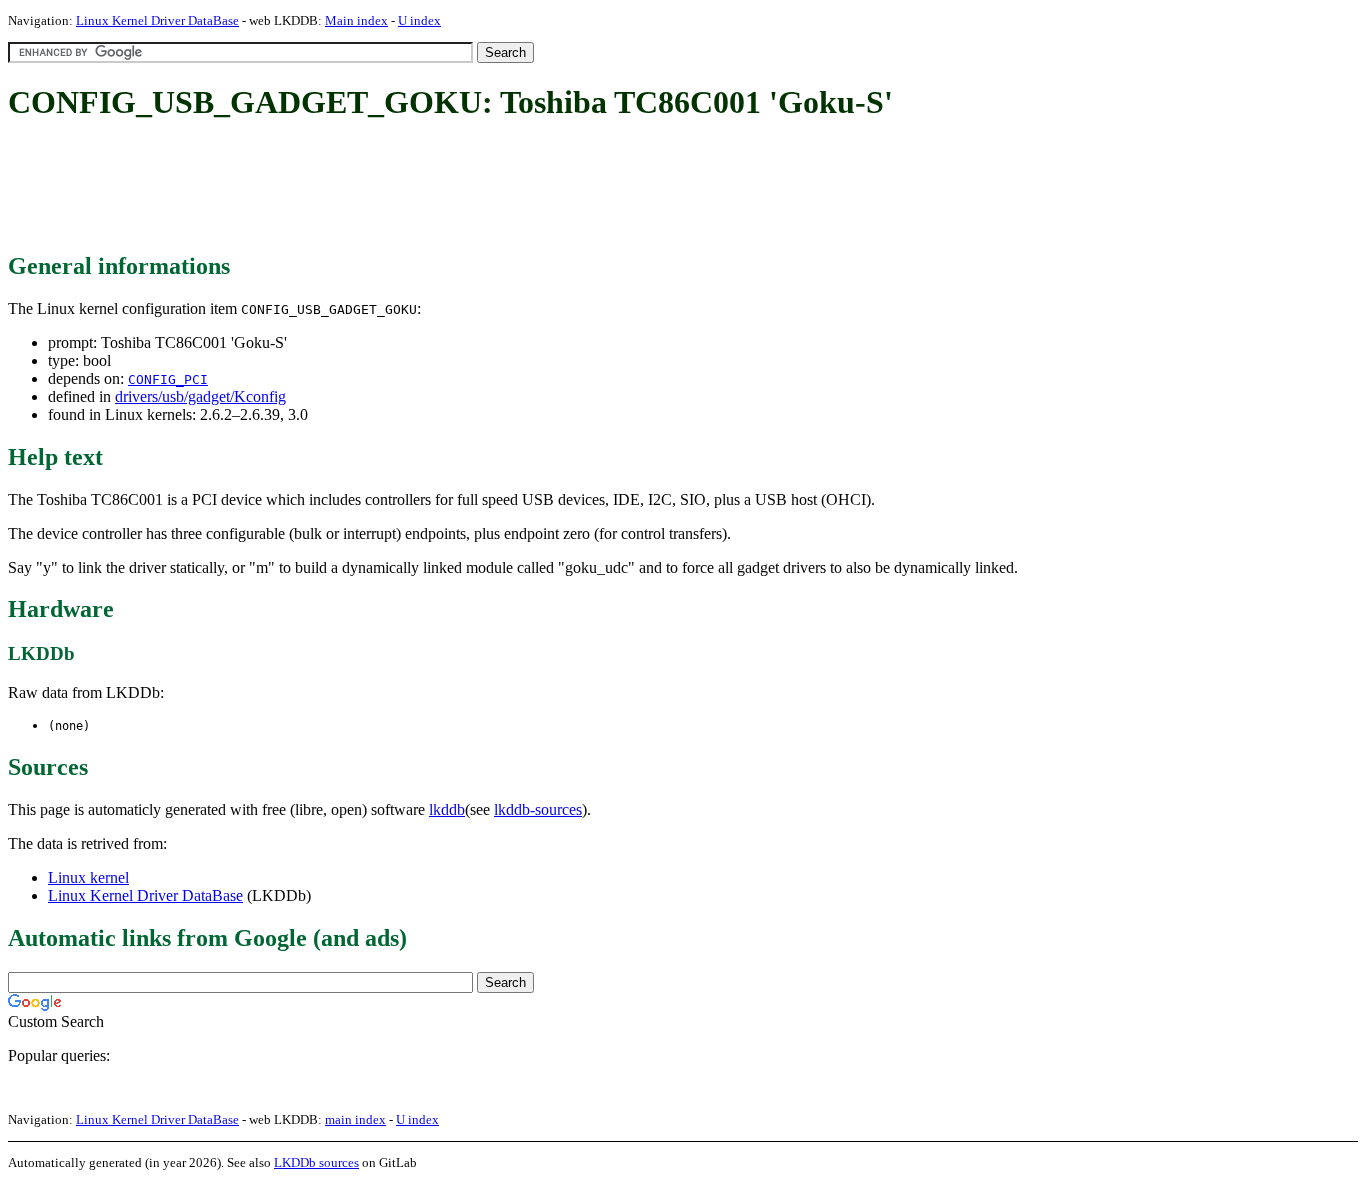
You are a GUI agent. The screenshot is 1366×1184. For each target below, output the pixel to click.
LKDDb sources (316, 1162)
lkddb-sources (538, 809)
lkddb (447, 809)
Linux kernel (88, 877)
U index (419, 20)
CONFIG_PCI (168, 379)
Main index (356, 20)
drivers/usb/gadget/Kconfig (200, 396)
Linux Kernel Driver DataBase (157, 20)
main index (355, 1119)
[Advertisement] (372, 188)
